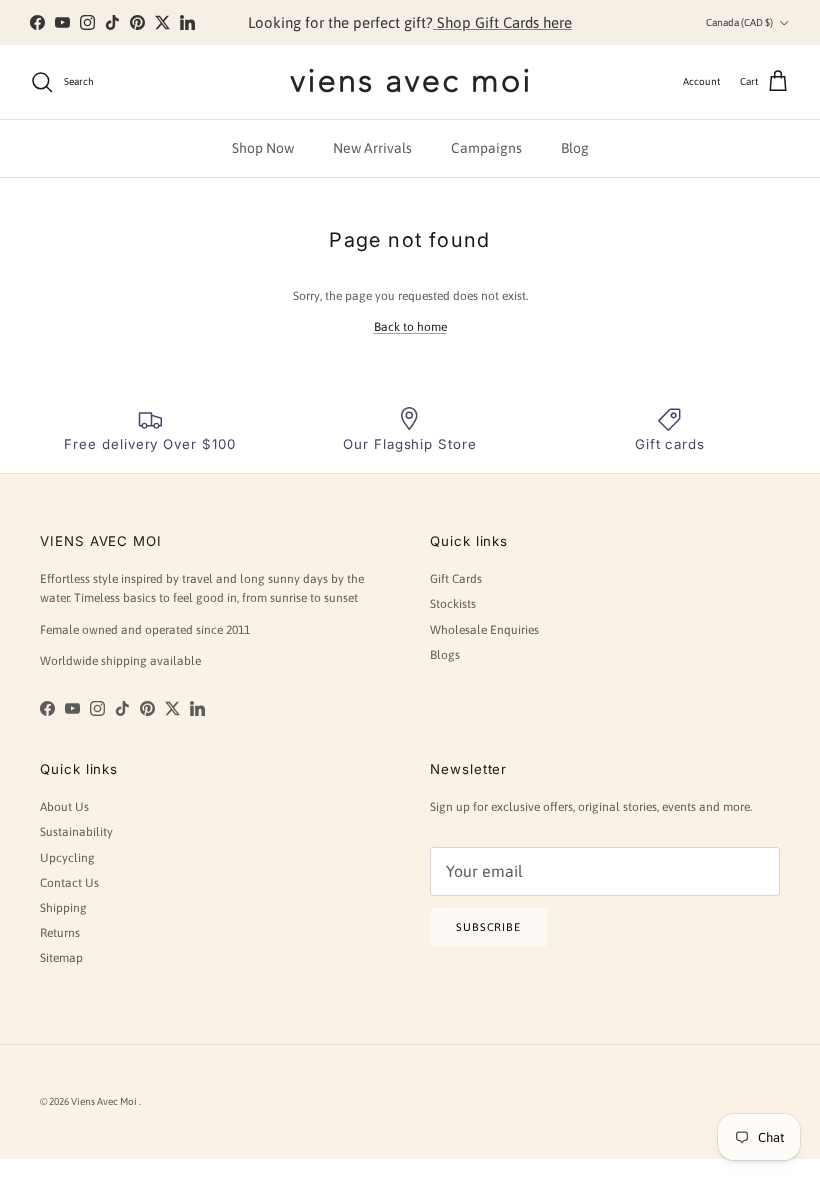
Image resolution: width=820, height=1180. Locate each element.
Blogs (445, 655)
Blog (575, 148)
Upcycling (67, 858)
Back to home (410, 327)
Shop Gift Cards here (502, 22)
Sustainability (76, 832)
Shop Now (263, 148)
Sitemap (61, 958)
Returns (60, 933)
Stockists (453, 604)
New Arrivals (372, 148)
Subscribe (488, 927)
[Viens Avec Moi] (410, 82)
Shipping (63, 908)
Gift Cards (456, 579)
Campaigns (486, 148)
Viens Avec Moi (105, 1101)
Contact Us (69, 883)
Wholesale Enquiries (484, 630)
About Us (64, 807)
